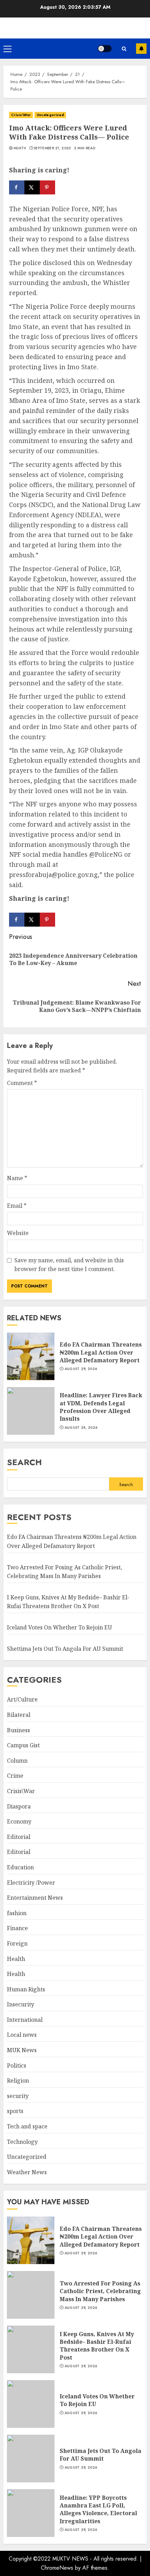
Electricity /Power (31, 1883)
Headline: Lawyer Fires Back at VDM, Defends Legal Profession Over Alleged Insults (101, 1407)
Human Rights (26, 1989)
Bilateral (19, 1715)
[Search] (124, 49)
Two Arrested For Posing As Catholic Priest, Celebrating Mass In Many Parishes (100, 2291)
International (25, 2020)
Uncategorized (50, 115)
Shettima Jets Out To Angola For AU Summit (65, 1649)
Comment (22, 1083)
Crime (15, 1776)
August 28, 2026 (81, 1428)
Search (24, 1462)
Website (18, 1233)
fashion (17, 1913)
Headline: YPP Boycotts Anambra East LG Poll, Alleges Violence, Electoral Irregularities (98, 2509)
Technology (22, 2142)
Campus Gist (23, 1745)
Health (16, 1959)
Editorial (19, 1837)
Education (20, 1867)
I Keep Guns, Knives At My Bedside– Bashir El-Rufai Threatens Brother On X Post (68, 1602)
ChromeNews (57, 2568)
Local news (22, 2035)
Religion (18, 2081)
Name (17, 1178)
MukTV (20, 148)
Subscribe (141, 49)
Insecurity (21, 2004)
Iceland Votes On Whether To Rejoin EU (59, 1627)
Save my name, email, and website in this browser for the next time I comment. (69, 1265)
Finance (17, 1928)
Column (17, 1761)
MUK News (22, 2050)
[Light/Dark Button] (105, 49)
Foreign (17, 1943)
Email (17, 1206)
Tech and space (27, 2126)
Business (18, 1730)
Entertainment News (35, 1898)
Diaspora (19, 1806)
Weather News (27, 2172)
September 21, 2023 (52, 148)
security (18, 2096)
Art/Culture (22, 1699)
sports (15, 2111)
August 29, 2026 (81, 1369)
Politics (17, 2065)
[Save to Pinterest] (47, 187)
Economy (19, 1821)
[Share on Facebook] (17, 187)
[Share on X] (32, 187)
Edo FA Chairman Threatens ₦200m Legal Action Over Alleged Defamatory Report (101, 1352)
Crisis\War (21, 115)
